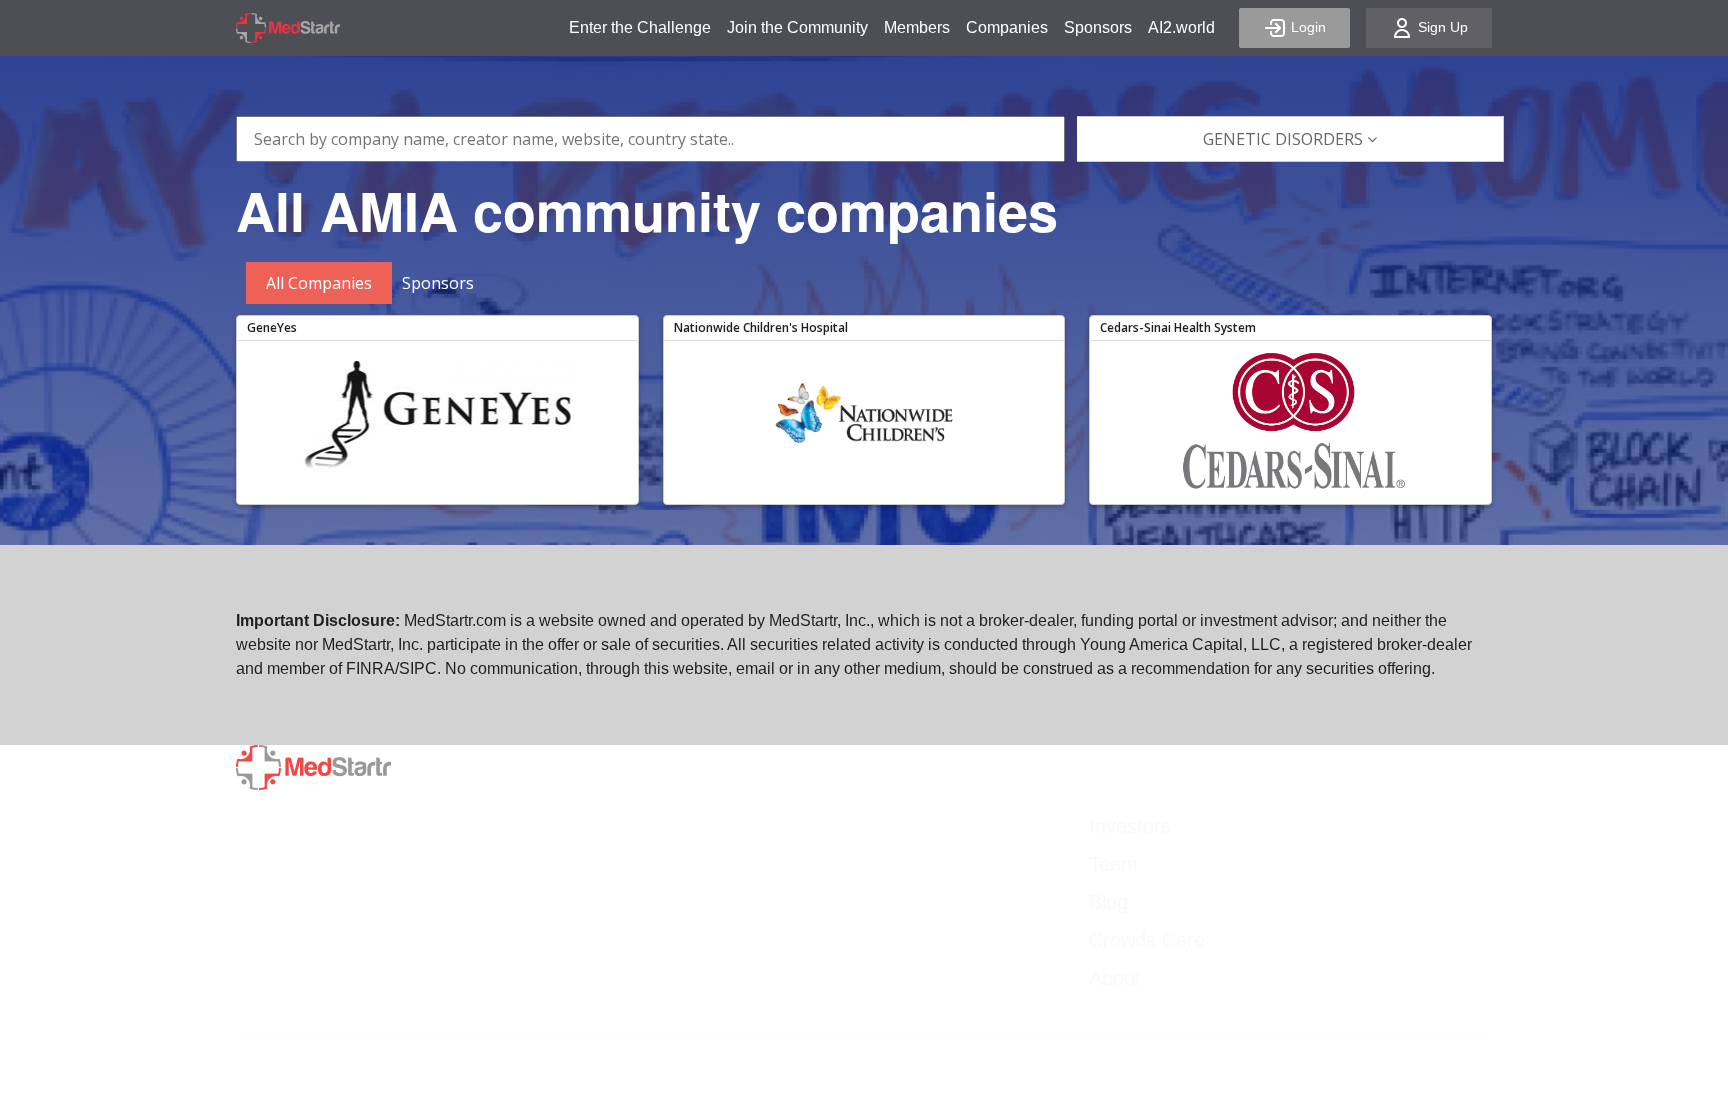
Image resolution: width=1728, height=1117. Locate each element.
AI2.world (1181, 27)
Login (1306, 27)
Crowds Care (1147, 940)
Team (1113, 864)
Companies (1007, 27)
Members (917, 27)
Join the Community (797, 27)
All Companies (319, 283)
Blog (1108, 902)
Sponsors (1098, 27)
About (1115, 978)
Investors (1130, 826)
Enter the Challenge (640, 27)
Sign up (1441, 27)
